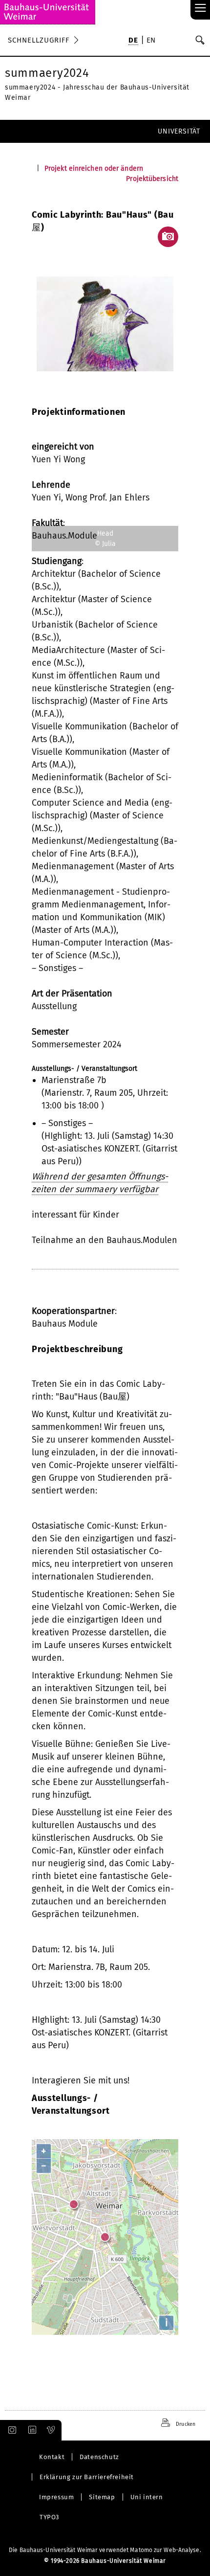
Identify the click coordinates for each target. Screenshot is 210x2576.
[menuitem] (133, 41)
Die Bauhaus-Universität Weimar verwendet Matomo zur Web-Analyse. (105, 2550)
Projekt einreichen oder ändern (94, 169)
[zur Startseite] (48, 12)
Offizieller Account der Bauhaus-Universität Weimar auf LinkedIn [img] (31, 2430)
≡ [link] (200, 9)
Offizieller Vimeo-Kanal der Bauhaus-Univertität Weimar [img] (51, 2430)
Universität (179, 131)
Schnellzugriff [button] (39, 40)
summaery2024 (47, 73)
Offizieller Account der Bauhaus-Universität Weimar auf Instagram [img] (10, 2430)
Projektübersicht (152, 179)
